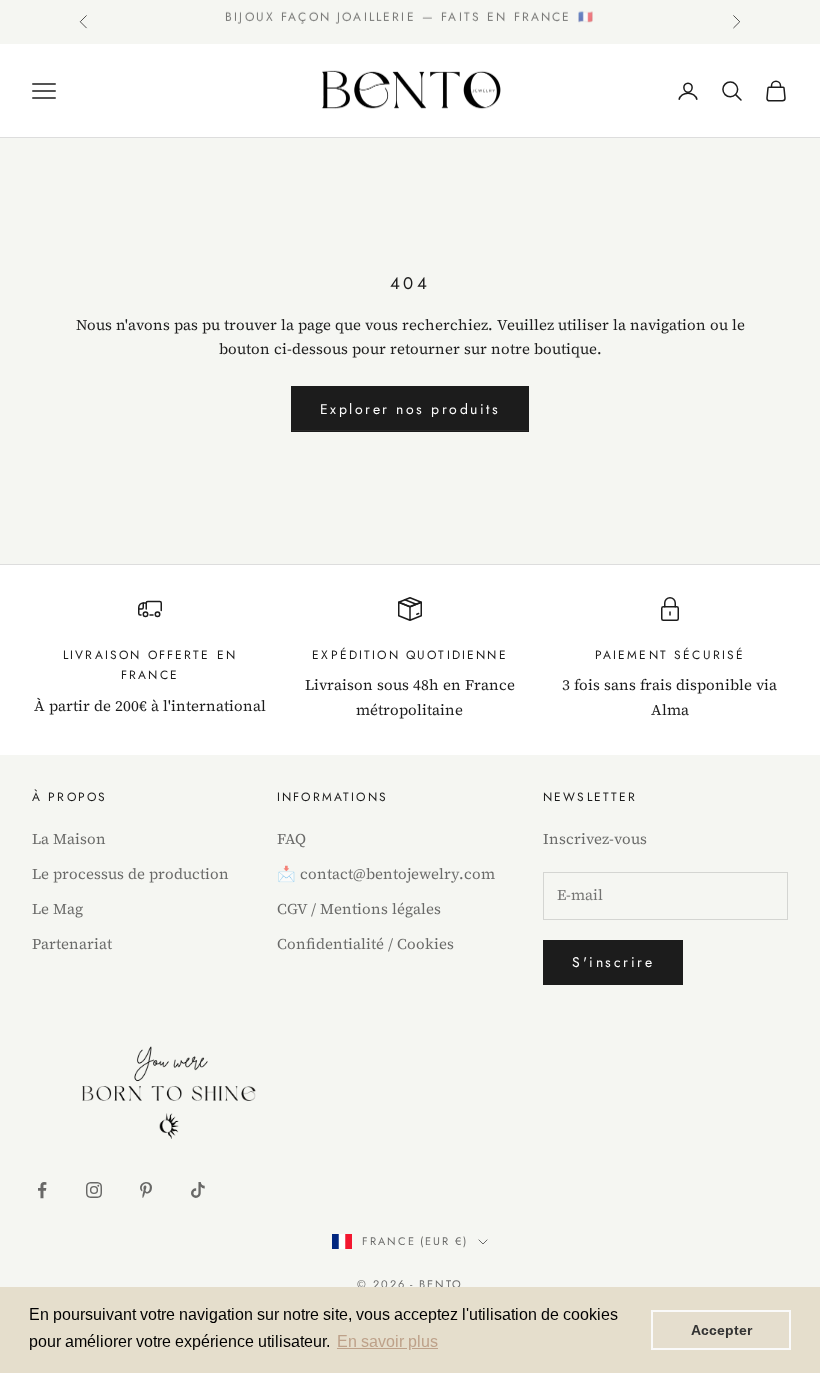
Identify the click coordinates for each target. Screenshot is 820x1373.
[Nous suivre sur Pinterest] (146, 1190)
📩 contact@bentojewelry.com (386, 873)
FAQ (291, 838)
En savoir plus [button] (387, 1341)
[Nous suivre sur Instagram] (94, 1190)
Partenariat (72, 943)
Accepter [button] (721, 1330)
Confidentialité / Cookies (365, 943)
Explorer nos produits (410, 409)
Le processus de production (130, 873)
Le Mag (57, 908)
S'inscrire (613, 962)
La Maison (69, 838)
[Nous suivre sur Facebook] (42, 1190)
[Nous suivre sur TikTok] (198, 1190)
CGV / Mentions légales (359, 908)
